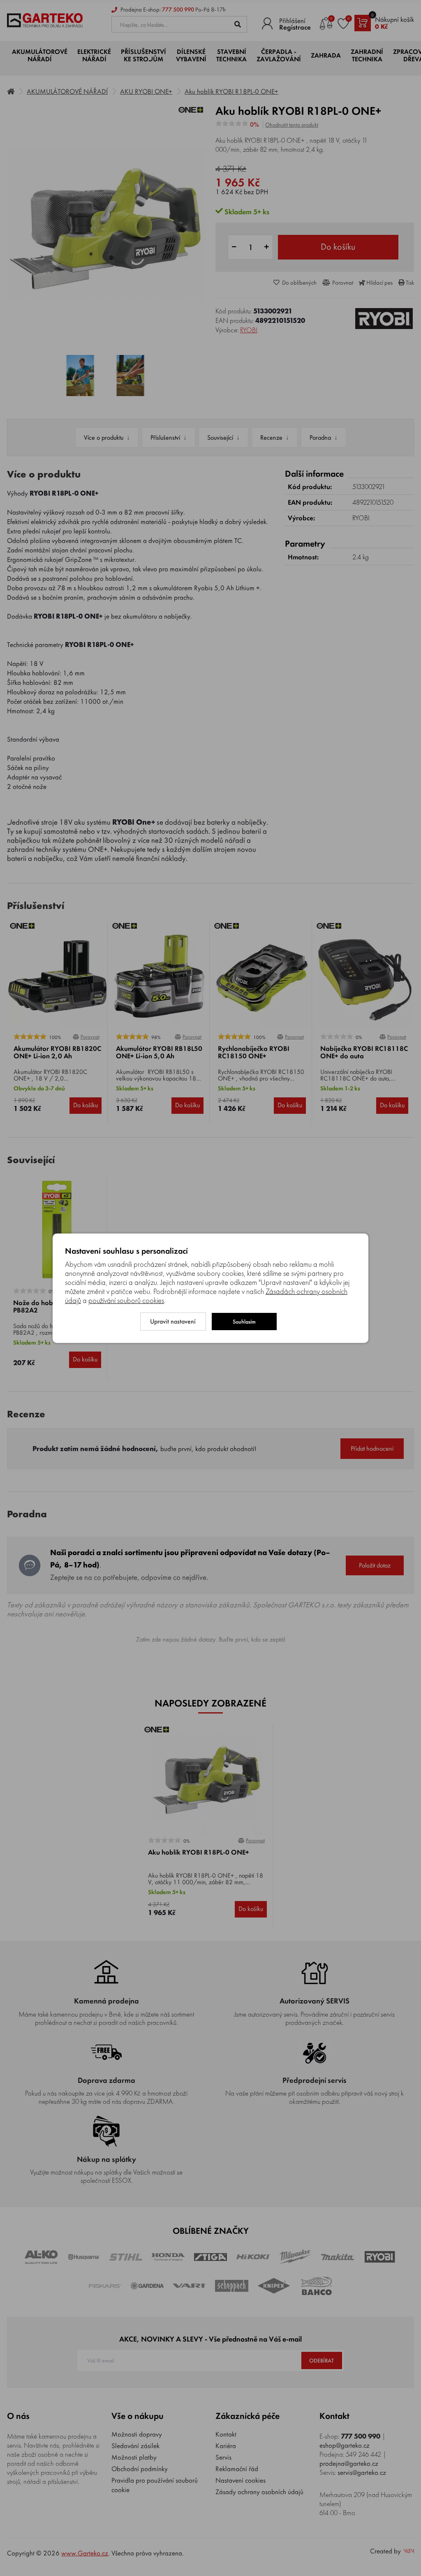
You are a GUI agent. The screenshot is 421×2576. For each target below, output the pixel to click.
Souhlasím (244, 1322)
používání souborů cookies (126, 1301)
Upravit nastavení (173, 1321)
